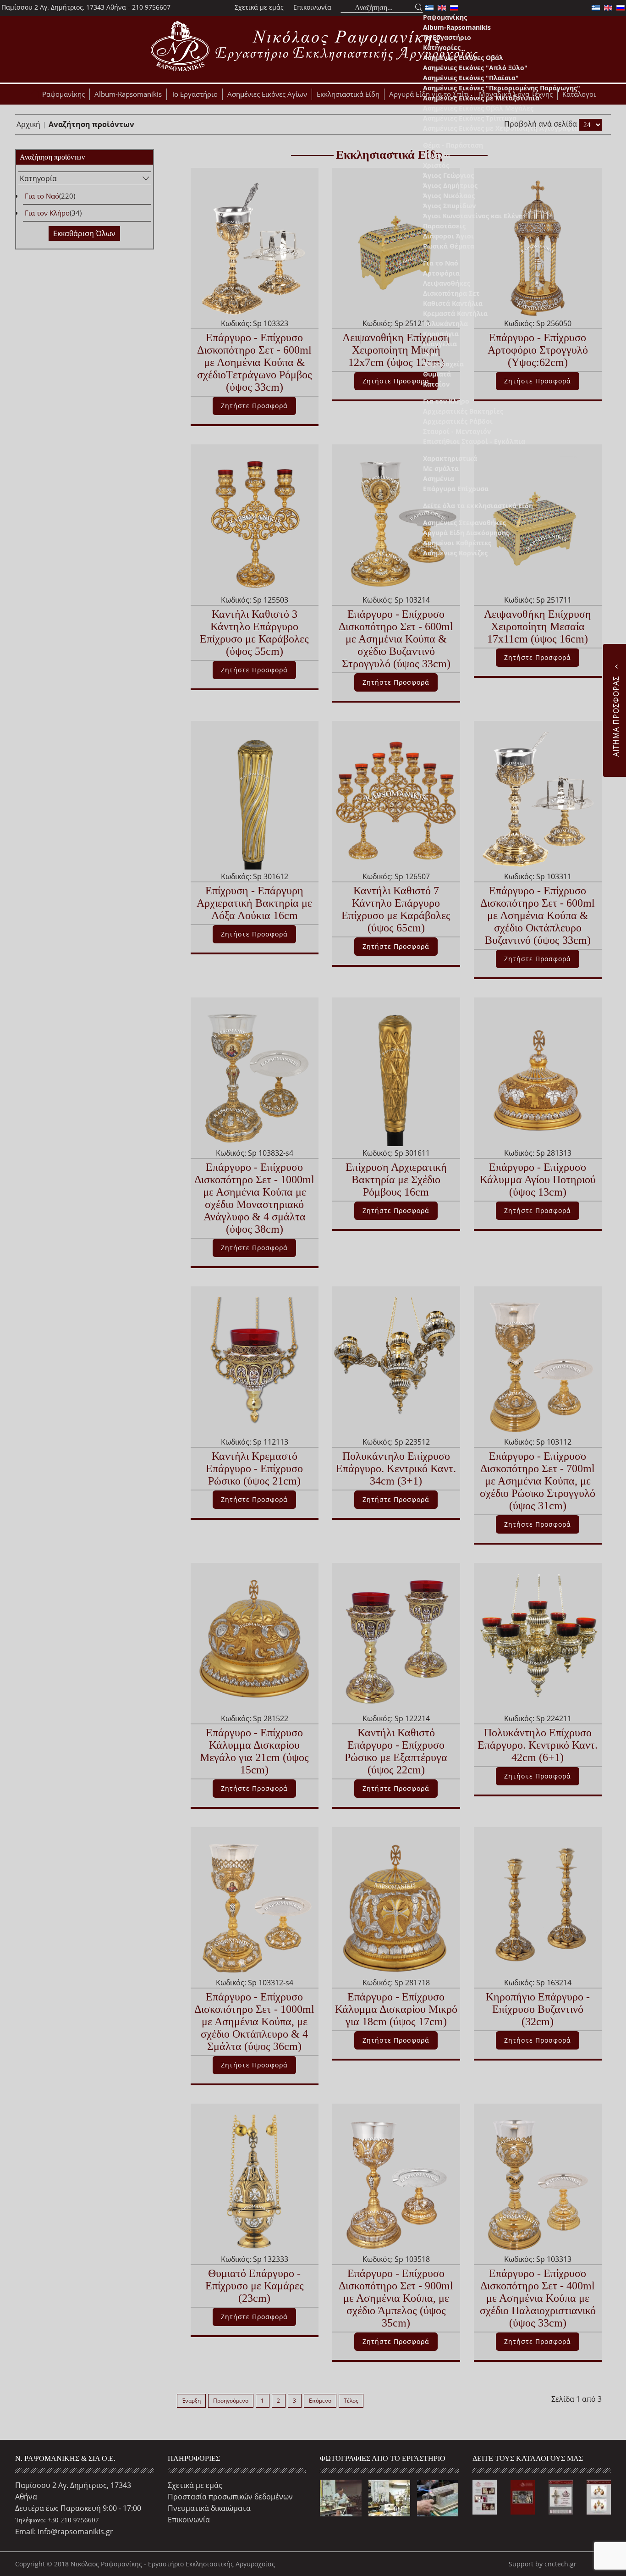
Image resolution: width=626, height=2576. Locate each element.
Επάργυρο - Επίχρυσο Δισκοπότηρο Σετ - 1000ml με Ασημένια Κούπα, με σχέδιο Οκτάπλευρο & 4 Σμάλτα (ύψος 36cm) (254, 2022)
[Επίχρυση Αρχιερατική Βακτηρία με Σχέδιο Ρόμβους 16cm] (396, 1076)
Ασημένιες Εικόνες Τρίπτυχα (470, 118)
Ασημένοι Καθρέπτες (457, 543)
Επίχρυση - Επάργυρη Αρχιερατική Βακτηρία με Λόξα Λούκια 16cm (254, 903)
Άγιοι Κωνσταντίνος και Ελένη (473, 216)
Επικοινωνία (312, 7)
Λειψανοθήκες (447, 283)
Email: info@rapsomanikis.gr (64, 2532)
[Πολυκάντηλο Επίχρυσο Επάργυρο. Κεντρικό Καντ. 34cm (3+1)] (396, 1365)
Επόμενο (320, 2401)
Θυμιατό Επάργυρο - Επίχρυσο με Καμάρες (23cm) (255, 2286)
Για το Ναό (441, 263)
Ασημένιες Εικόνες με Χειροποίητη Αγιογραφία (501, 128)
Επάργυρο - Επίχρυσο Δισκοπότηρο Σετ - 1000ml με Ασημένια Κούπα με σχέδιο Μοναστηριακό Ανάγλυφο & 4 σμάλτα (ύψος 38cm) (254, 1198)
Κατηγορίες (442, 47)
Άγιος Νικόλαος (449, 196)
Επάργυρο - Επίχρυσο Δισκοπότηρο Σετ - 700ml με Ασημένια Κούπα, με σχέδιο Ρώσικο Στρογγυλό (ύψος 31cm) (538, 1481)
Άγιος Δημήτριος (450, 186)
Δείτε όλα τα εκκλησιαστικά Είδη (478, 506)
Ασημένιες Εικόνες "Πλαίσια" (471, 78)
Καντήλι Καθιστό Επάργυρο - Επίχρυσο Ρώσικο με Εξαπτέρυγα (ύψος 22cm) (396, 1751)
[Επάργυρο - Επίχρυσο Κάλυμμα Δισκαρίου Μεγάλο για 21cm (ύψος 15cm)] (254, 1642)
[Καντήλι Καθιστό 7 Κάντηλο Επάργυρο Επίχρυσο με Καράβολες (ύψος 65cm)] (396, 800)
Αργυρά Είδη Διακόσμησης (466, 533)
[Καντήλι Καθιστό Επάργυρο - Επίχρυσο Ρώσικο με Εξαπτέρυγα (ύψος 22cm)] (396, 1642)
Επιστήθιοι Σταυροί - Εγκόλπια (474, 441)
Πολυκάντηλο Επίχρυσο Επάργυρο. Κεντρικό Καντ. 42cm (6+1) (538, 1745)
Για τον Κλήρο (446, 401)
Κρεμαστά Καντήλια (455, 313)
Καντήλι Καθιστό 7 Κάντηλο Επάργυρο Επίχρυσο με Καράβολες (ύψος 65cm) (396, 909)
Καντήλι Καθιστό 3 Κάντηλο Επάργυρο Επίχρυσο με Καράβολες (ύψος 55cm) (254, 633)
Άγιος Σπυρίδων (449, 206)
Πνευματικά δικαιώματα (209, 2508)
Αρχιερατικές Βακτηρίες (463, 411)
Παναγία (437, 155)
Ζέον (431, 354)
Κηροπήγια (441, 334)
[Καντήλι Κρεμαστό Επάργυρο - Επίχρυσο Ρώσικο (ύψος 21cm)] (254, 1365)
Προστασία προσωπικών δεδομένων (230, 2497)
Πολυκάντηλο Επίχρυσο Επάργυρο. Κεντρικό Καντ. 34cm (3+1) (396, 1468)
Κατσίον (436, 384)
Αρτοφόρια (441, 273)
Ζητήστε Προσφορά (254, 670)
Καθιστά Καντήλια (453, 303)
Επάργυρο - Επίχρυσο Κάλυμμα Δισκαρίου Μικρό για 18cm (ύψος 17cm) (396, 2009)
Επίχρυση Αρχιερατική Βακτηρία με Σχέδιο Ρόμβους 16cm (396, 1180)
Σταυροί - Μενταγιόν (457, 431)
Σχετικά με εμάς (259, 7)
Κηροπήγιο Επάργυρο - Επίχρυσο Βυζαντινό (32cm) (538, 2009)
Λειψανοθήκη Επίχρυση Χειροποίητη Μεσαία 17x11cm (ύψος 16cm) (538, 626)
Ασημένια (439, 479)
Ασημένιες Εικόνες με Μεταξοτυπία (481, 98)
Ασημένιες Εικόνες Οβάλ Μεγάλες (478, 108)
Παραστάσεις (444, 226)
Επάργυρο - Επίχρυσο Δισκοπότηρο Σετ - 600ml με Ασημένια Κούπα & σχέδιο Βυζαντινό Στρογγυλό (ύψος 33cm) (396, 639)
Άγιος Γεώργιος (448, 175)
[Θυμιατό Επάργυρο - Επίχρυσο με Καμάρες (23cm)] (254, 2183)
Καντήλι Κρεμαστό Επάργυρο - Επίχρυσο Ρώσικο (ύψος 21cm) (254, 1468)
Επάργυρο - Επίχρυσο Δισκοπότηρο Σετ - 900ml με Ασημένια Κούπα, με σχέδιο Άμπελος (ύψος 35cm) (396, 2298)
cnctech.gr (560, 2564)
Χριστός (436, 165)
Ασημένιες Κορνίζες (455, 553)
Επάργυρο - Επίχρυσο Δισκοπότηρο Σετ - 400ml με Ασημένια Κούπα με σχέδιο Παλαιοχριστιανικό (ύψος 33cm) (538, 2298)
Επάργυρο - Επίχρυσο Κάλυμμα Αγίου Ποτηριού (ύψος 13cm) (538, 1180)
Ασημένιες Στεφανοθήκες (464, 523)
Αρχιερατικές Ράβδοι (458, 421)
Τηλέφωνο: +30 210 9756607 (57, 2520)
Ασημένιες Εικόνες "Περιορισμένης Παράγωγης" (502, 88)
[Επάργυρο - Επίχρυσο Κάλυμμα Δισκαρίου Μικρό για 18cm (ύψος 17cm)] (396, 1906)
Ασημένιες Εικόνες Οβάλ (463, 58)
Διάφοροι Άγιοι (448, 236)
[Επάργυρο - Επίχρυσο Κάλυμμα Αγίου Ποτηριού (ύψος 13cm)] (538, 1076)
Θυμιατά (437, 374)
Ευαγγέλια (440, 344)
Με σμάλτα (441, 468)
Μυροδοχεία (443, 364)
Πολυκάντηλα (445, 324)
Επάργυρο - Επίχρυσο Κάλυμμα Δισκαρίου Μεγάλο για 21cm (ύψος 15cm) (254, 1751)
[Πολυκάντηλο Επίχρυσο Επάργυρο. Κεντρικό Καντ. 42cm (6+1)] (538, 1642)
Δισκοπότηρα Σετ (451, 293)
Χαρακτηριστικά (450, 458)
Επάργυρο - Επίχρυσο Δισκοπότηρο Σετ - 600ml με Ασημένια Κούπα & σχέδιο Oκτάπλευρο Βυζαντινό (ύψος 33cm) (538, 915)
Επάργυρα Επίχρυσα (456, 489)
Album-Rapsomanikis (457, 27)
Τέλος (351, 2401)
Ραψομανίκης (445, 17)
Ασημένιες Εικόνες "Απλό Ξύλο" (475, 68)
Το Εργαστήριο (447, 37)
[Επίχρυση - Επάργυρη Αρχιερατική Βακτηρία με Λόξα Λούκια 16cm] (254, 800)
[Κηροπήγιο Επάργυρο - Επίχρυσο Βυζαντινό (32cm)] (538, 1906)
